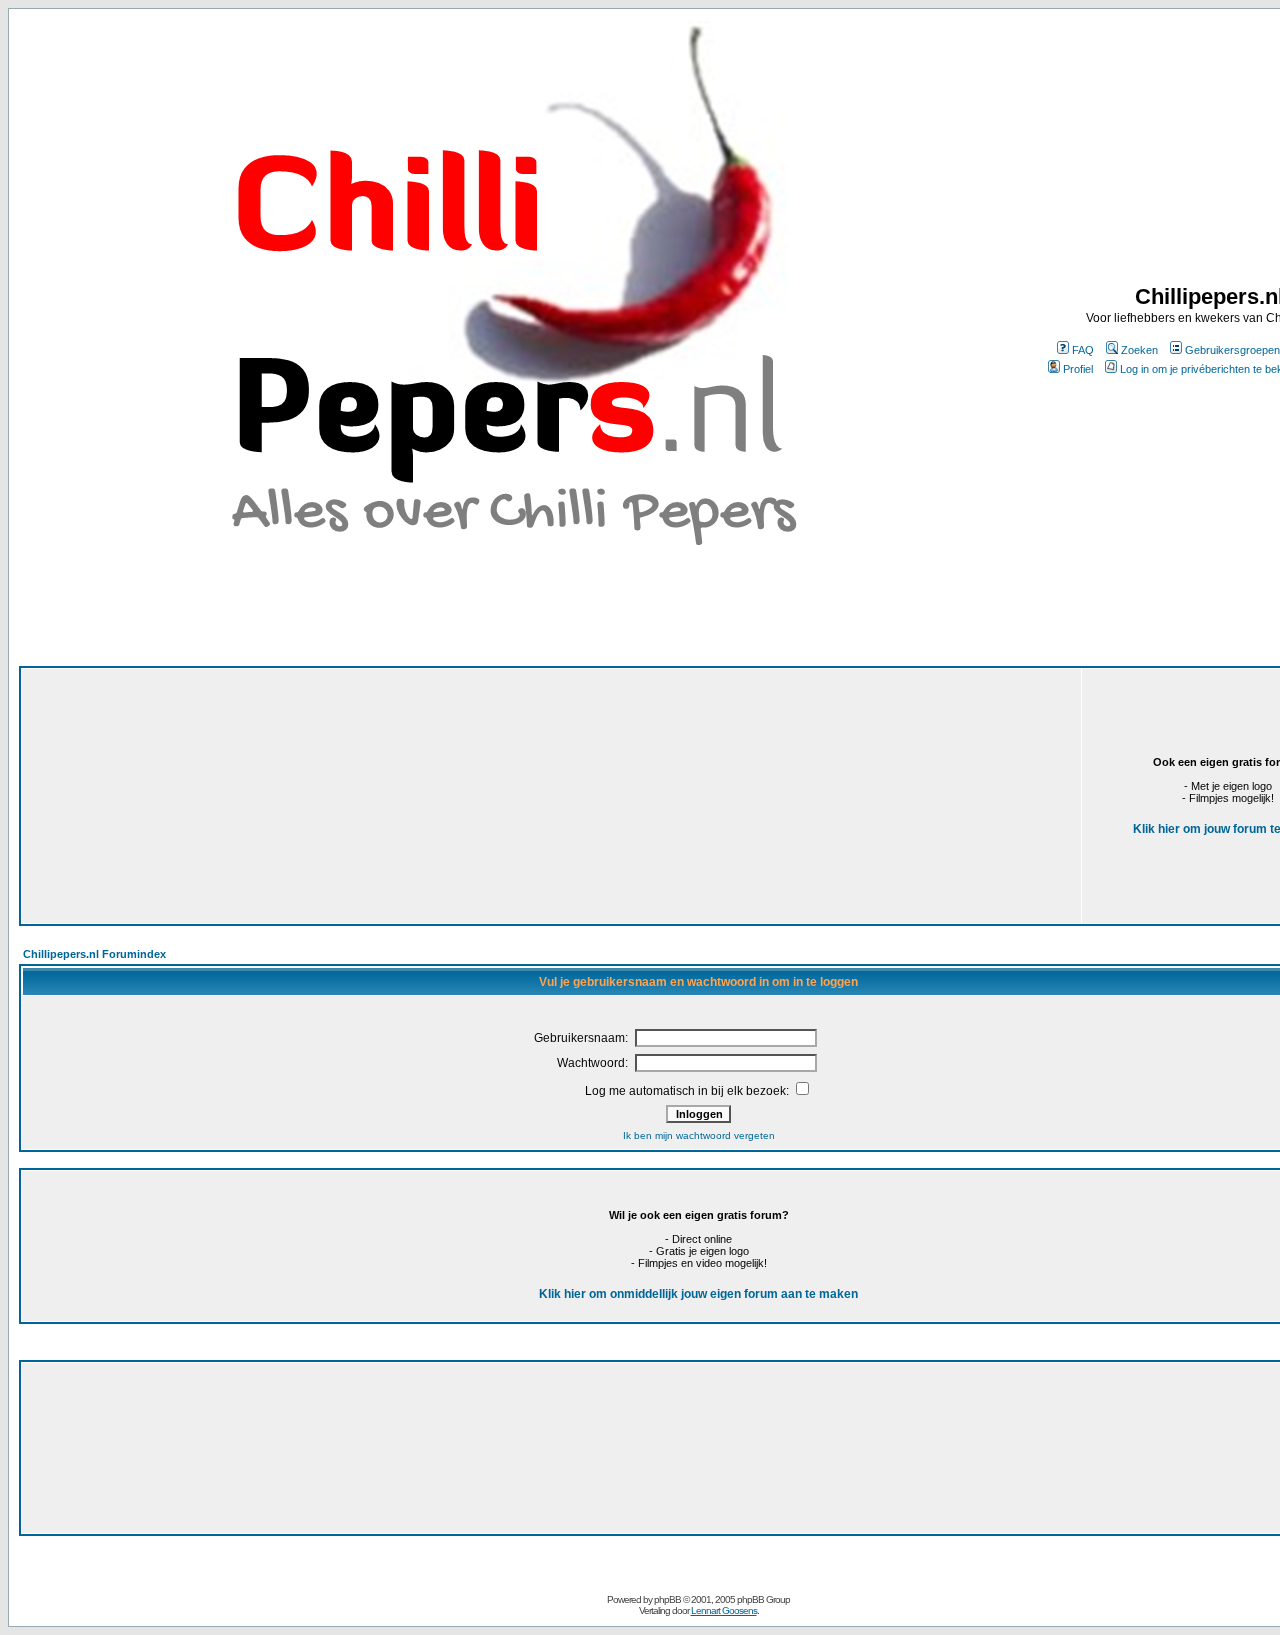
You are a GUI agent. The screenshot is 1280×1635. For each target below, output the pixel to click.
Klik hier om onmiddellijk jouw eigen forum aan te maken (698, 1294)
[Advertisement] (372, 760)
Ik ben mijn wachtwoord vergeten (699, 1135)
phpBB (667, 1599)
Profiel (1078, 369)
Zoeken (1139, 350)
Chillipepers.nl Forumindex (94, 954)
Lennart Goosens (724, 1610)
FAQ (1083, 350)
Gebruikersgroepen (1232, 350)
